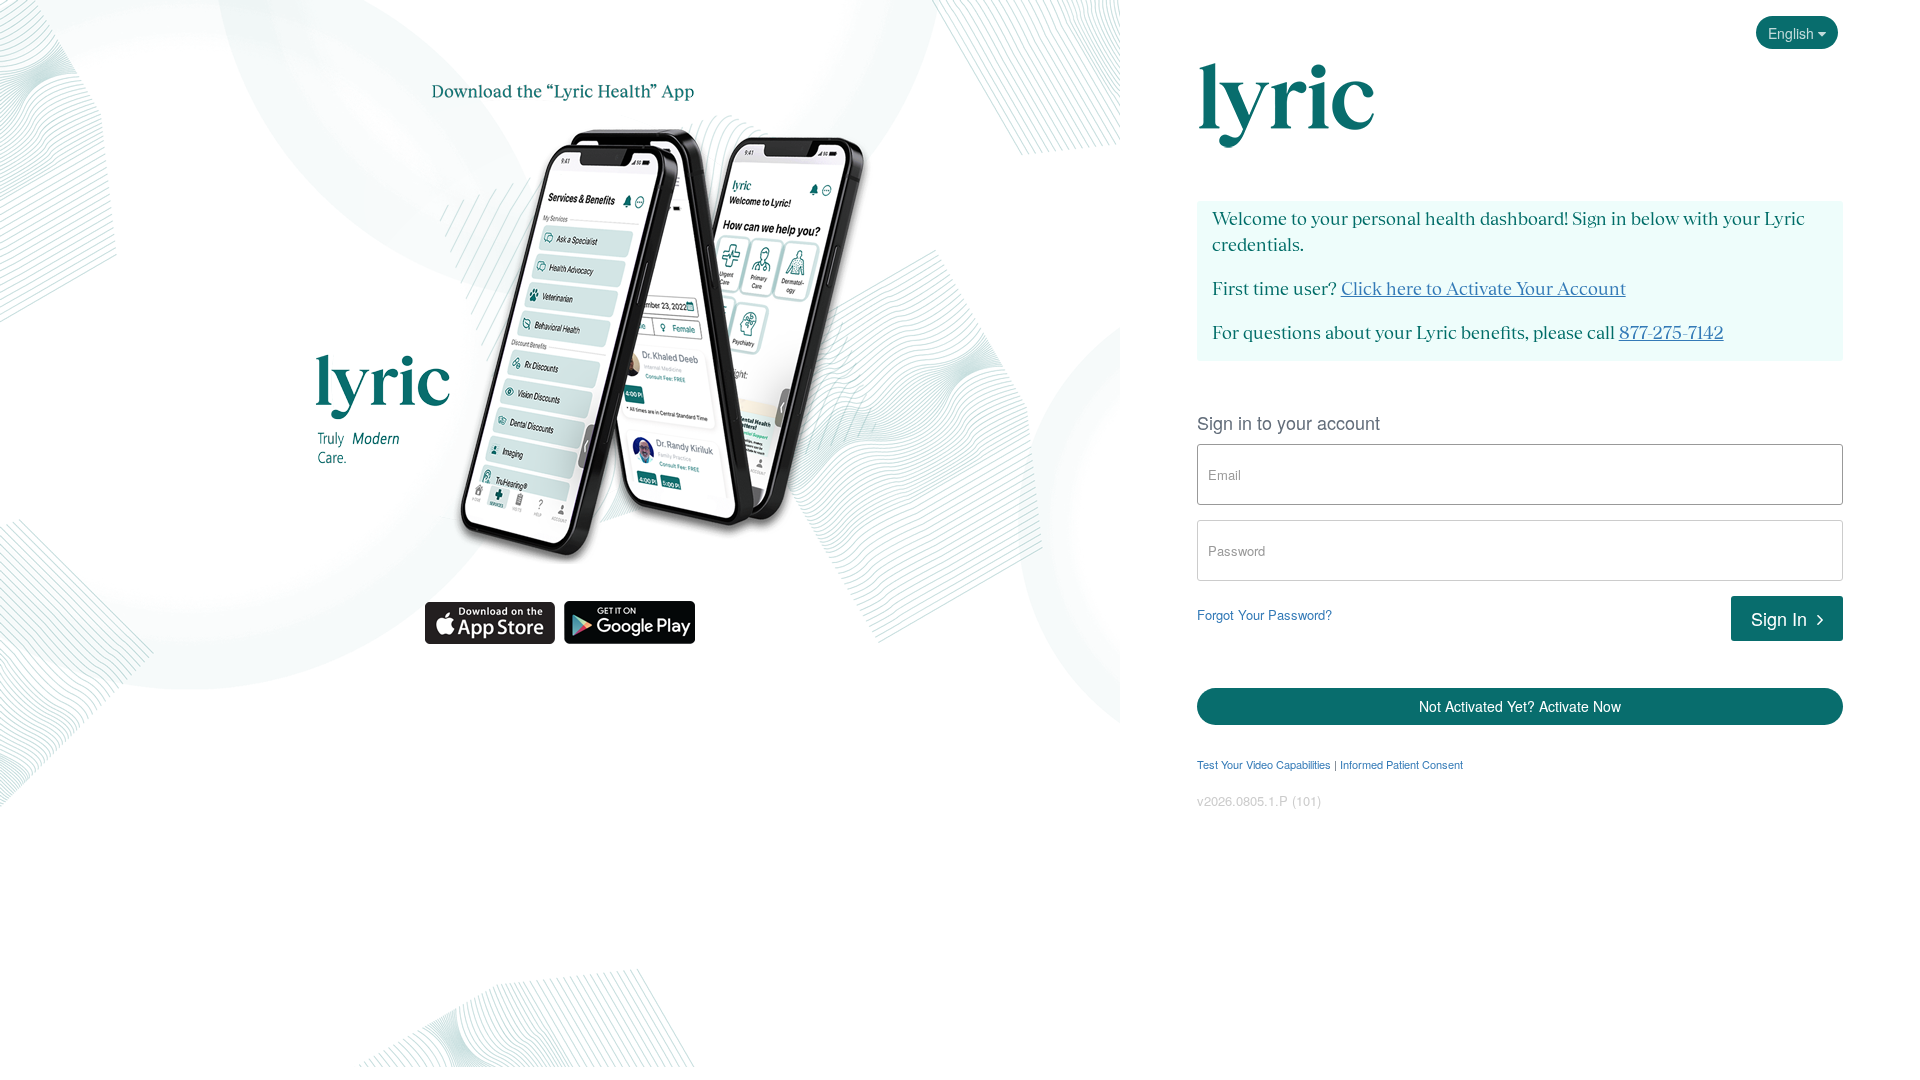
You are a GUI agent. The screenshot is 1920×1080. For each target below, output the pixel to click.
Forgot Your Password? (1264, 614)
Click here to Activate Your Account (1483, 288)
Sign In (1781, 618)
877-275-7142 (1671, 332)
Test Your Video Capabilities (1264, 764)
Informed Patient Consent (1401, 764)
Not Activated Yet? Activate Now (1520, 706)
